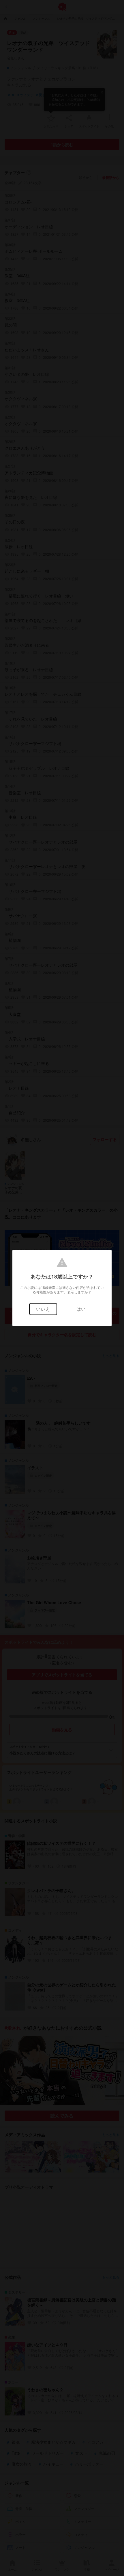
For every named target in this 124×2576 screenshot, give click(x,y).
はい (81, 1309)
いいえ (43, 1309)
